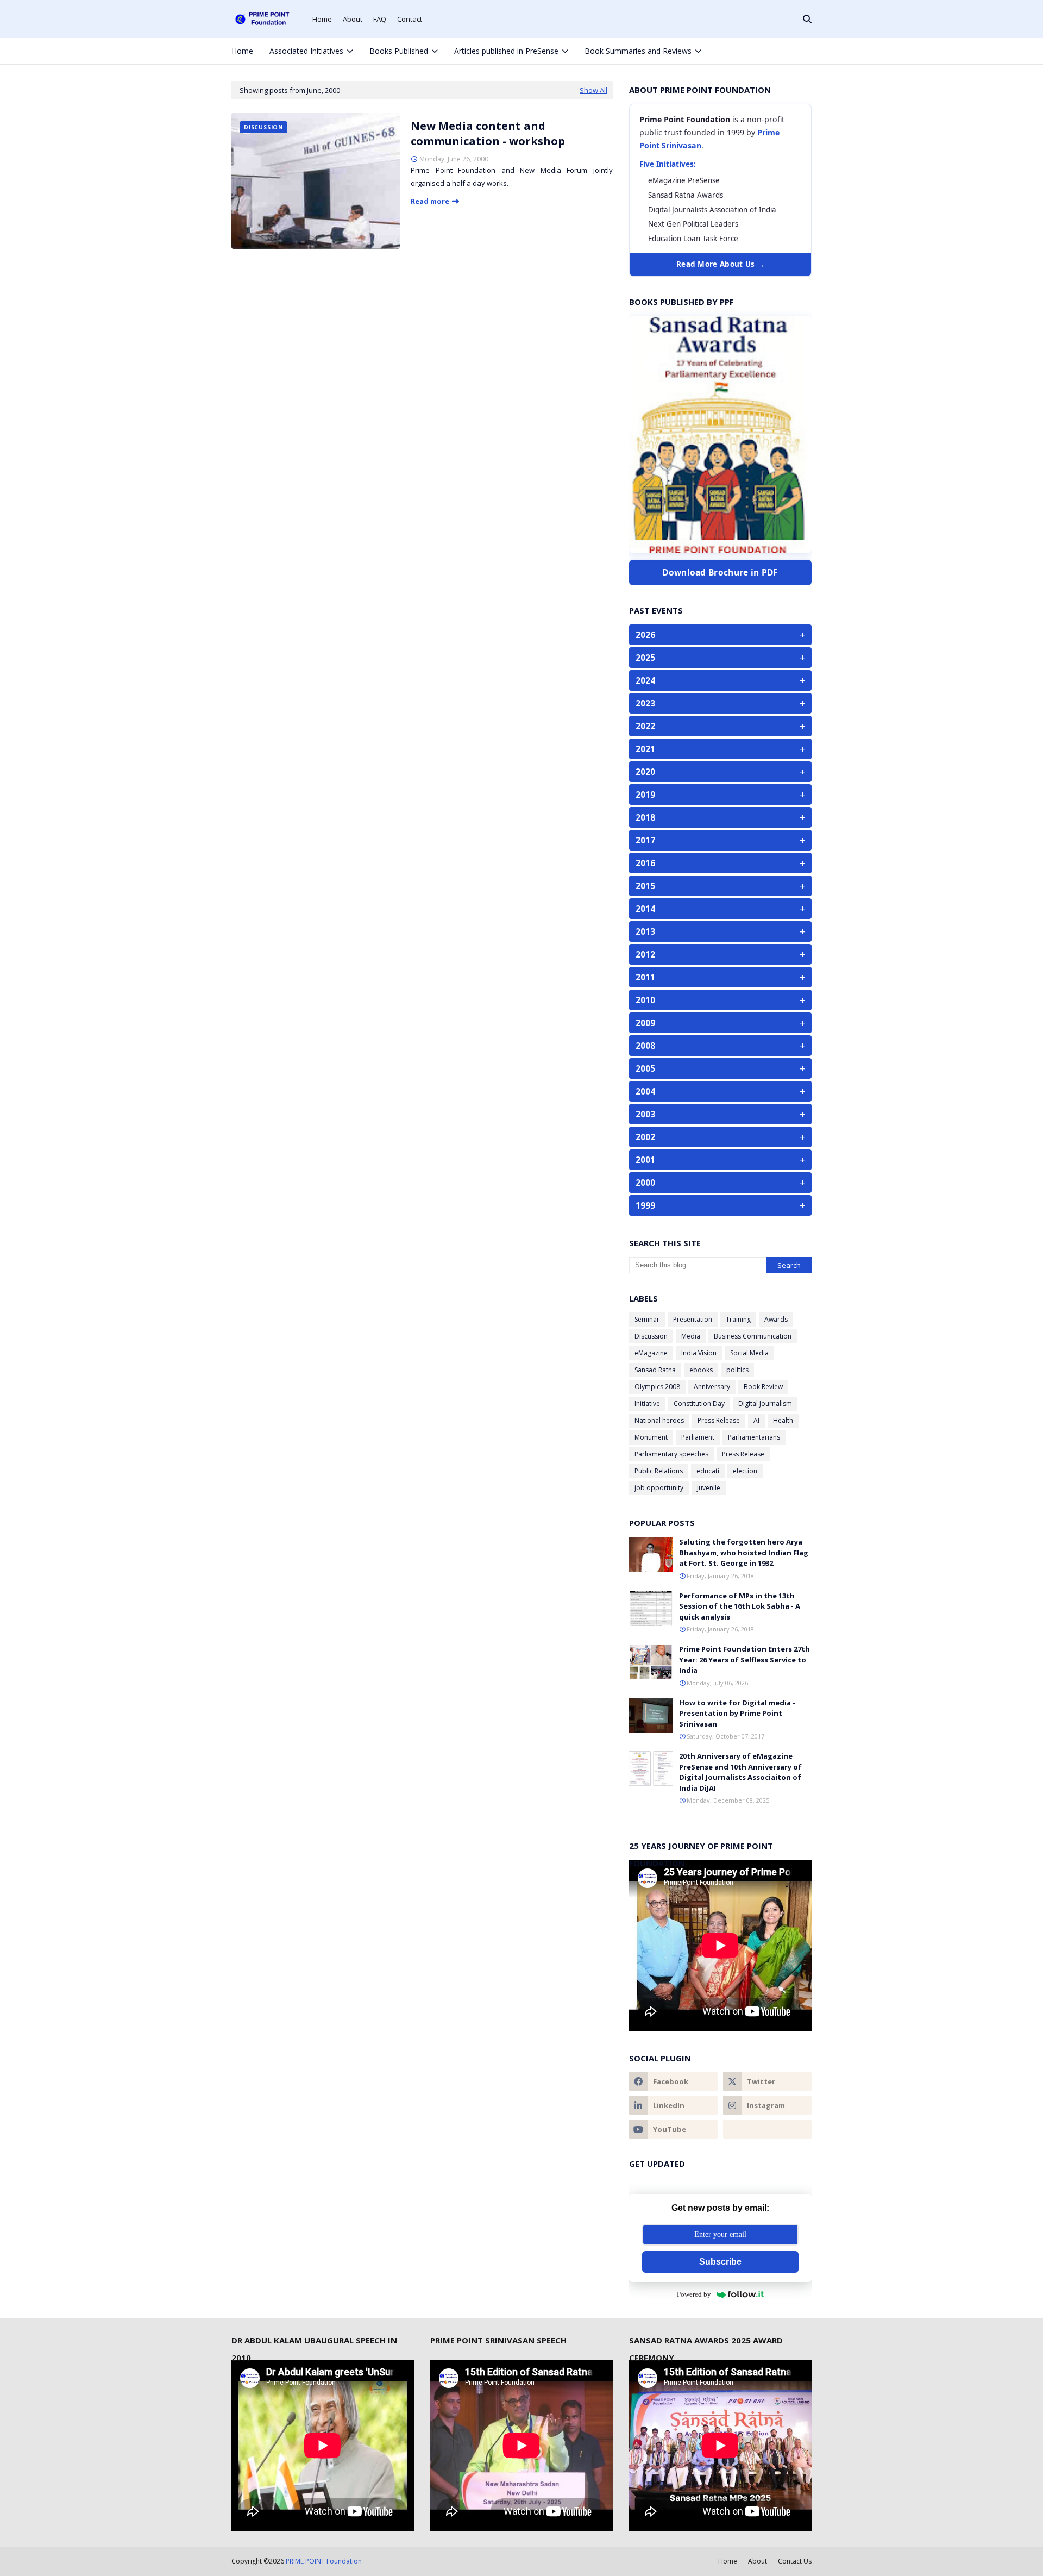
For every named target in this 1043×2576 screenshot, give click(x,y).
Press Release (719, 1420)
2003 (720, 1114)
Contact (410, 19)
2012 (720, 954)
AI (756, 1420)
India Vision (699, 1353)
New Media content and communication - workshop (488, 133)
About (353, 19)
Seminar (647, 1319)
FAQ (380, 19)
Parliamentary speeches (671, 1454)
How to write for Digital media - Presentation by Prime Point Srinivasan (737, 1713)
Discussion (651, 1336)
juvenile (709, 1488)
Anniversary (712, 1387)
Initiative (647, 1403)
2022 (720, 726)
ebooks (701, 1370)
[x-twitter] (769, 51)
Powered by (694, 2294)
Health (783, 1420)
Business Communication (753, 1336)
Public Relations (659, 1471)
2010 (720, 1000)
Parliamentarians (754, 1437)
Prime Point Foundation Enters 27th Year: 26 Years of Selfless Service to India (744, 1659)
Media (691, 1336)
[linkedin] (673, 2105)
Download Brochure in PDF (720, 572)
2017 (720, 840)
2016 (720, 863)
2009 (720, 1023)
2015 (720, 886)
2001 (720, 1160)
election (745, 1471)
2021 (720, 749)
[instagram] (787, 51)
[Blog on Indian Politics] (767, 2129)
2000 (720, 1183)
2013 (720, 931)
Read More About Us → (720, 264)
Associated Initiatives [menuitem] (306, 51)
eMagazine (651, 1353)
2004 (720, 1091)
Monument (651, 1437)
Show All (593, 90)
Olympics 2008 (657, 1387)
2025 (720, 658)
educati (708, 1471)
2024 (720, 680)
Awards (776, 1319)
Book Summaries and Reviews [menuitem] (638, 51)
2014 (720, 909)
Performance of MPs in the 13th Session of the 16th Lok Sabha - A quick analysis (740, 1606)
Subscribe (720, 2262)
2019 (720, 795)
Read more (430, 201)
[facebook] (750, 51)
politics (737, 1370)
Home (322, 19)
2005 (720, 1068)
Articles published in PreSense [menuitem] (506, 51)
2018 (720, 817)
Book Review (763, 1387)
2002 (720, 1137)
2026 (720, 635)
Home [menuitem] (242, 51)
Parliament (698, 1437)
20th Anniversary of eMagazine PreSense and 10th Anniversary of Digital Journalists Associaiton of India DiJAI (740, 1772)
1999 (720, 1205)
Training (738, 1319)
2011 (720, 977)
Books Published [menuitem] (399, 51)
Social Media (749, 1353)
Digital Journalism (765, 1403)
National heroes (659, 1420)
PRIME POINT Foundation (324, 2561)
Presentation (693, 1319)
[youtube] (673, 2129)
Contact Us (795, 2561)
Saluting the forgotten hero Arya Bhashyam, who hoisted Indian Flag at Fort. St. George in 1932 (744, 1552)
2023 (720, 703)
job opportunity (659, 1488)
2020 (720, 772)
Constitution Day (699, 1403)
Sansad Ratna (655, 1370)
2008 (720, 1046)
